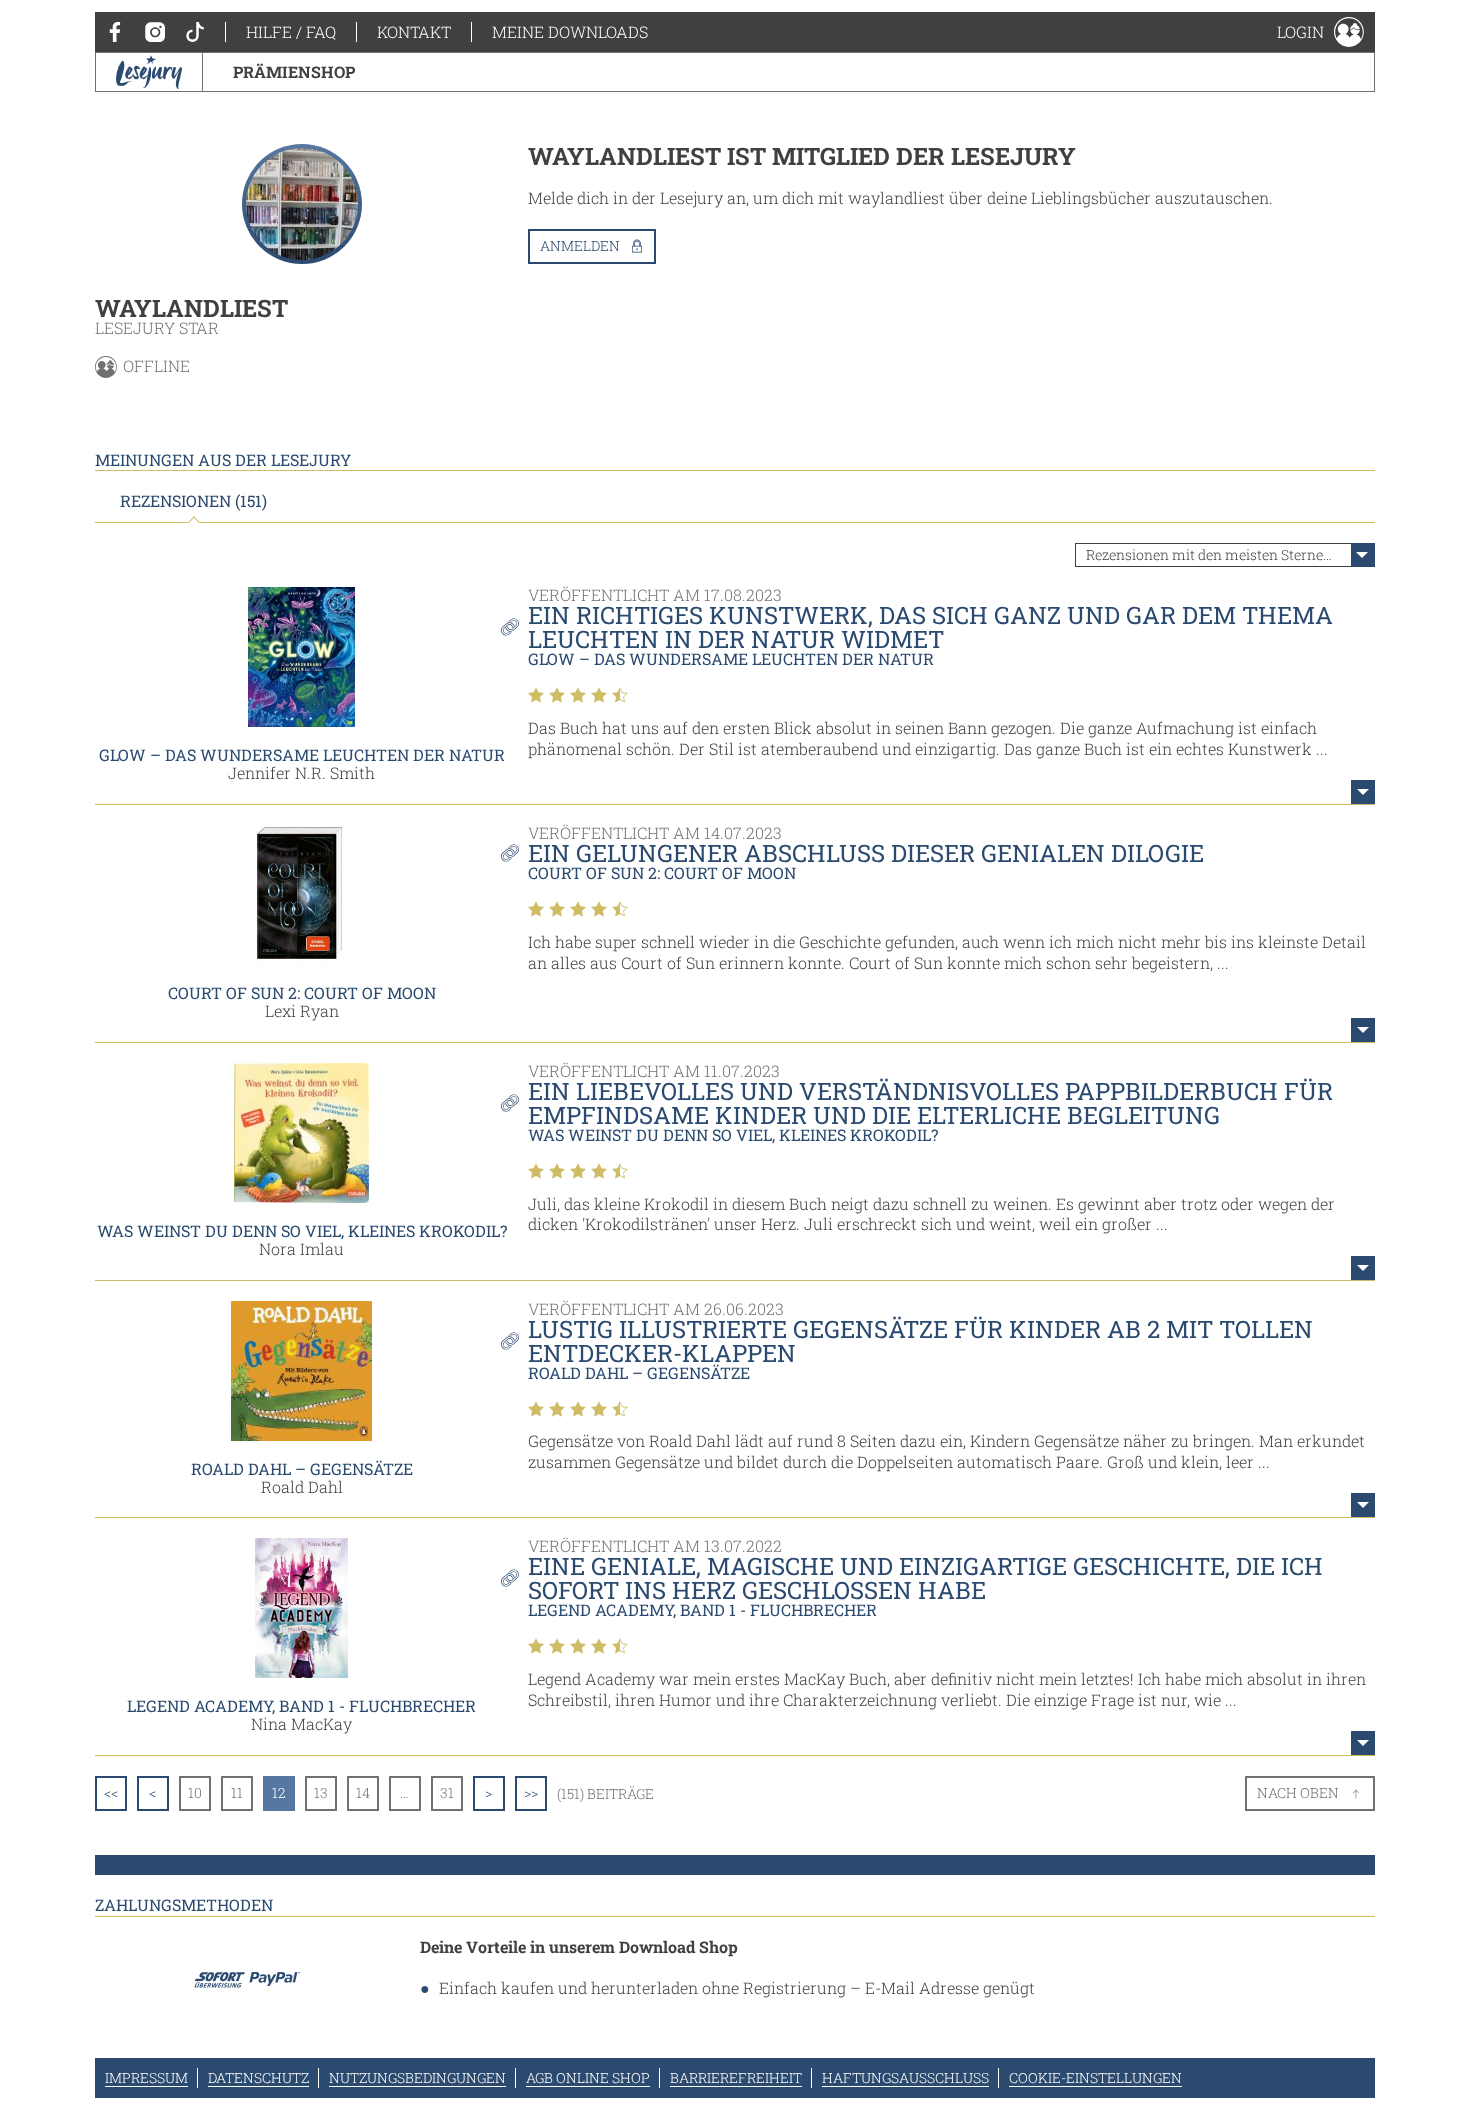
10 (195, 1792)
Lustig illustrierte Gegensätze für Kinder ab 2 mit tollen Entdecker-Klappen (920, 1341)
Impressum (146, 2077)
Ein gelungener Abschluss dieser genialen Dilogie (866, 853)
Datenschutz (258, 2077)
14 (363, 1792)
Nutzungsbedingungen (417, 2077)
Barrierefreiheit (736, 2077)
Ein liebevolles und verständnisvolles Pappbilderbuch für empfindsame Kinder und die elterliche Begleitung (930, 1103)
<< (111, 1792)
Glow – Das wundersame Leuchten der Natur (302, 754)
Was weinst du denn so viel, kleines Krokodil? (302, 1230)
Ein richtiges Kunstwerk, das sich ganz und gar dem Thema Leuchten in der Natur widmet (930, 627)
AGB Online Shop (588, 2077)
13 (321, 1792)
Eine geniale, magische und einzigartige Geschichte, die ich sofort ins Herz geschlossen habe (925, 1578)
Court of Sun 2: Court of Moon (302, 992)
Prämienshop (294, 71)
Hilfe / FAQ (291, 31)
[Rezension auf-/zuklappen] (1363, 792)
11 (237, 1792)
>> (531, 1792)
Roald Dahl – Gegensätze (302, 1468)
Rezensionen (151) (193, 501)
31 (447, 1792)
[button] (1320, 32)
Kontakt (414, 31)
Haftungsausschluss (905, 2077)
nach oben (1298, 1792)
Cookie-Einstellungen (1095, 2077)
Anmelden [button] (580, 245)
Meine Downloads (570, 31)
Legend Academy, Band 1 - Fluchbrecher (301, 1705)
